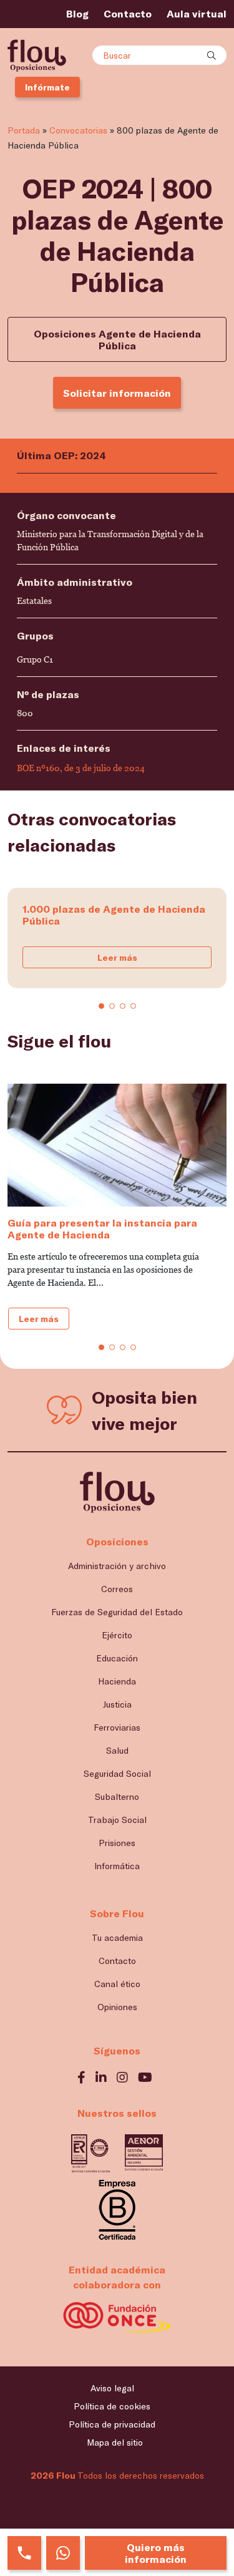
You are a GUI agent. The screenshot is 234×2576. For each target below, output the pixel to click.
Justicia (117, 1704)
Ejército (117, 1635)
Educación (117, 1658)
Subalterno (117, 1796)
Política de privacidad (112, 2424)
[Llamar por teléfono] (24, 2553)
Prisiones (117, 1843)
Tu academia (117, 1937)
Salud (117, 1750)
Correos (117, 1589)
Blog (77, 13)
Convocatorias (78, 130)
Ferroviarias (117, 1727)
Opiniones (117, 2007)
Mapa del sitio (115, 2442)
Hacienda (117, 1681)
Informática (117, 1866)
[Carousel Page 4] (133, 1006)
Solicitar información (117, 393)
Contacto (128, 13)
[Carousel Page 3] (123, 1006)
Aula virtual (197, 13)
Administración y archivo (117, 1566)
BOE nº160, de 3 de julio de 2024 (81, 768)
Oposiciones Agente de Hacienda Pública (117, 339)
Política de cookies (112, 2406)
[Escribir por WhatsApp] (63, 2553)
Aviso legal (112, 2388)
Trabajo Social (117, 1820)
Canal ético (117, 1984)
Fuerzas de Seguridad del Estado (117, 1612)
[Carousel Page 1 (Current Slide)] (101, 1006)
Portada (24, 130)
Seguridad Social (117, 1773)
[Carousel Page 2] (112, 1006)
